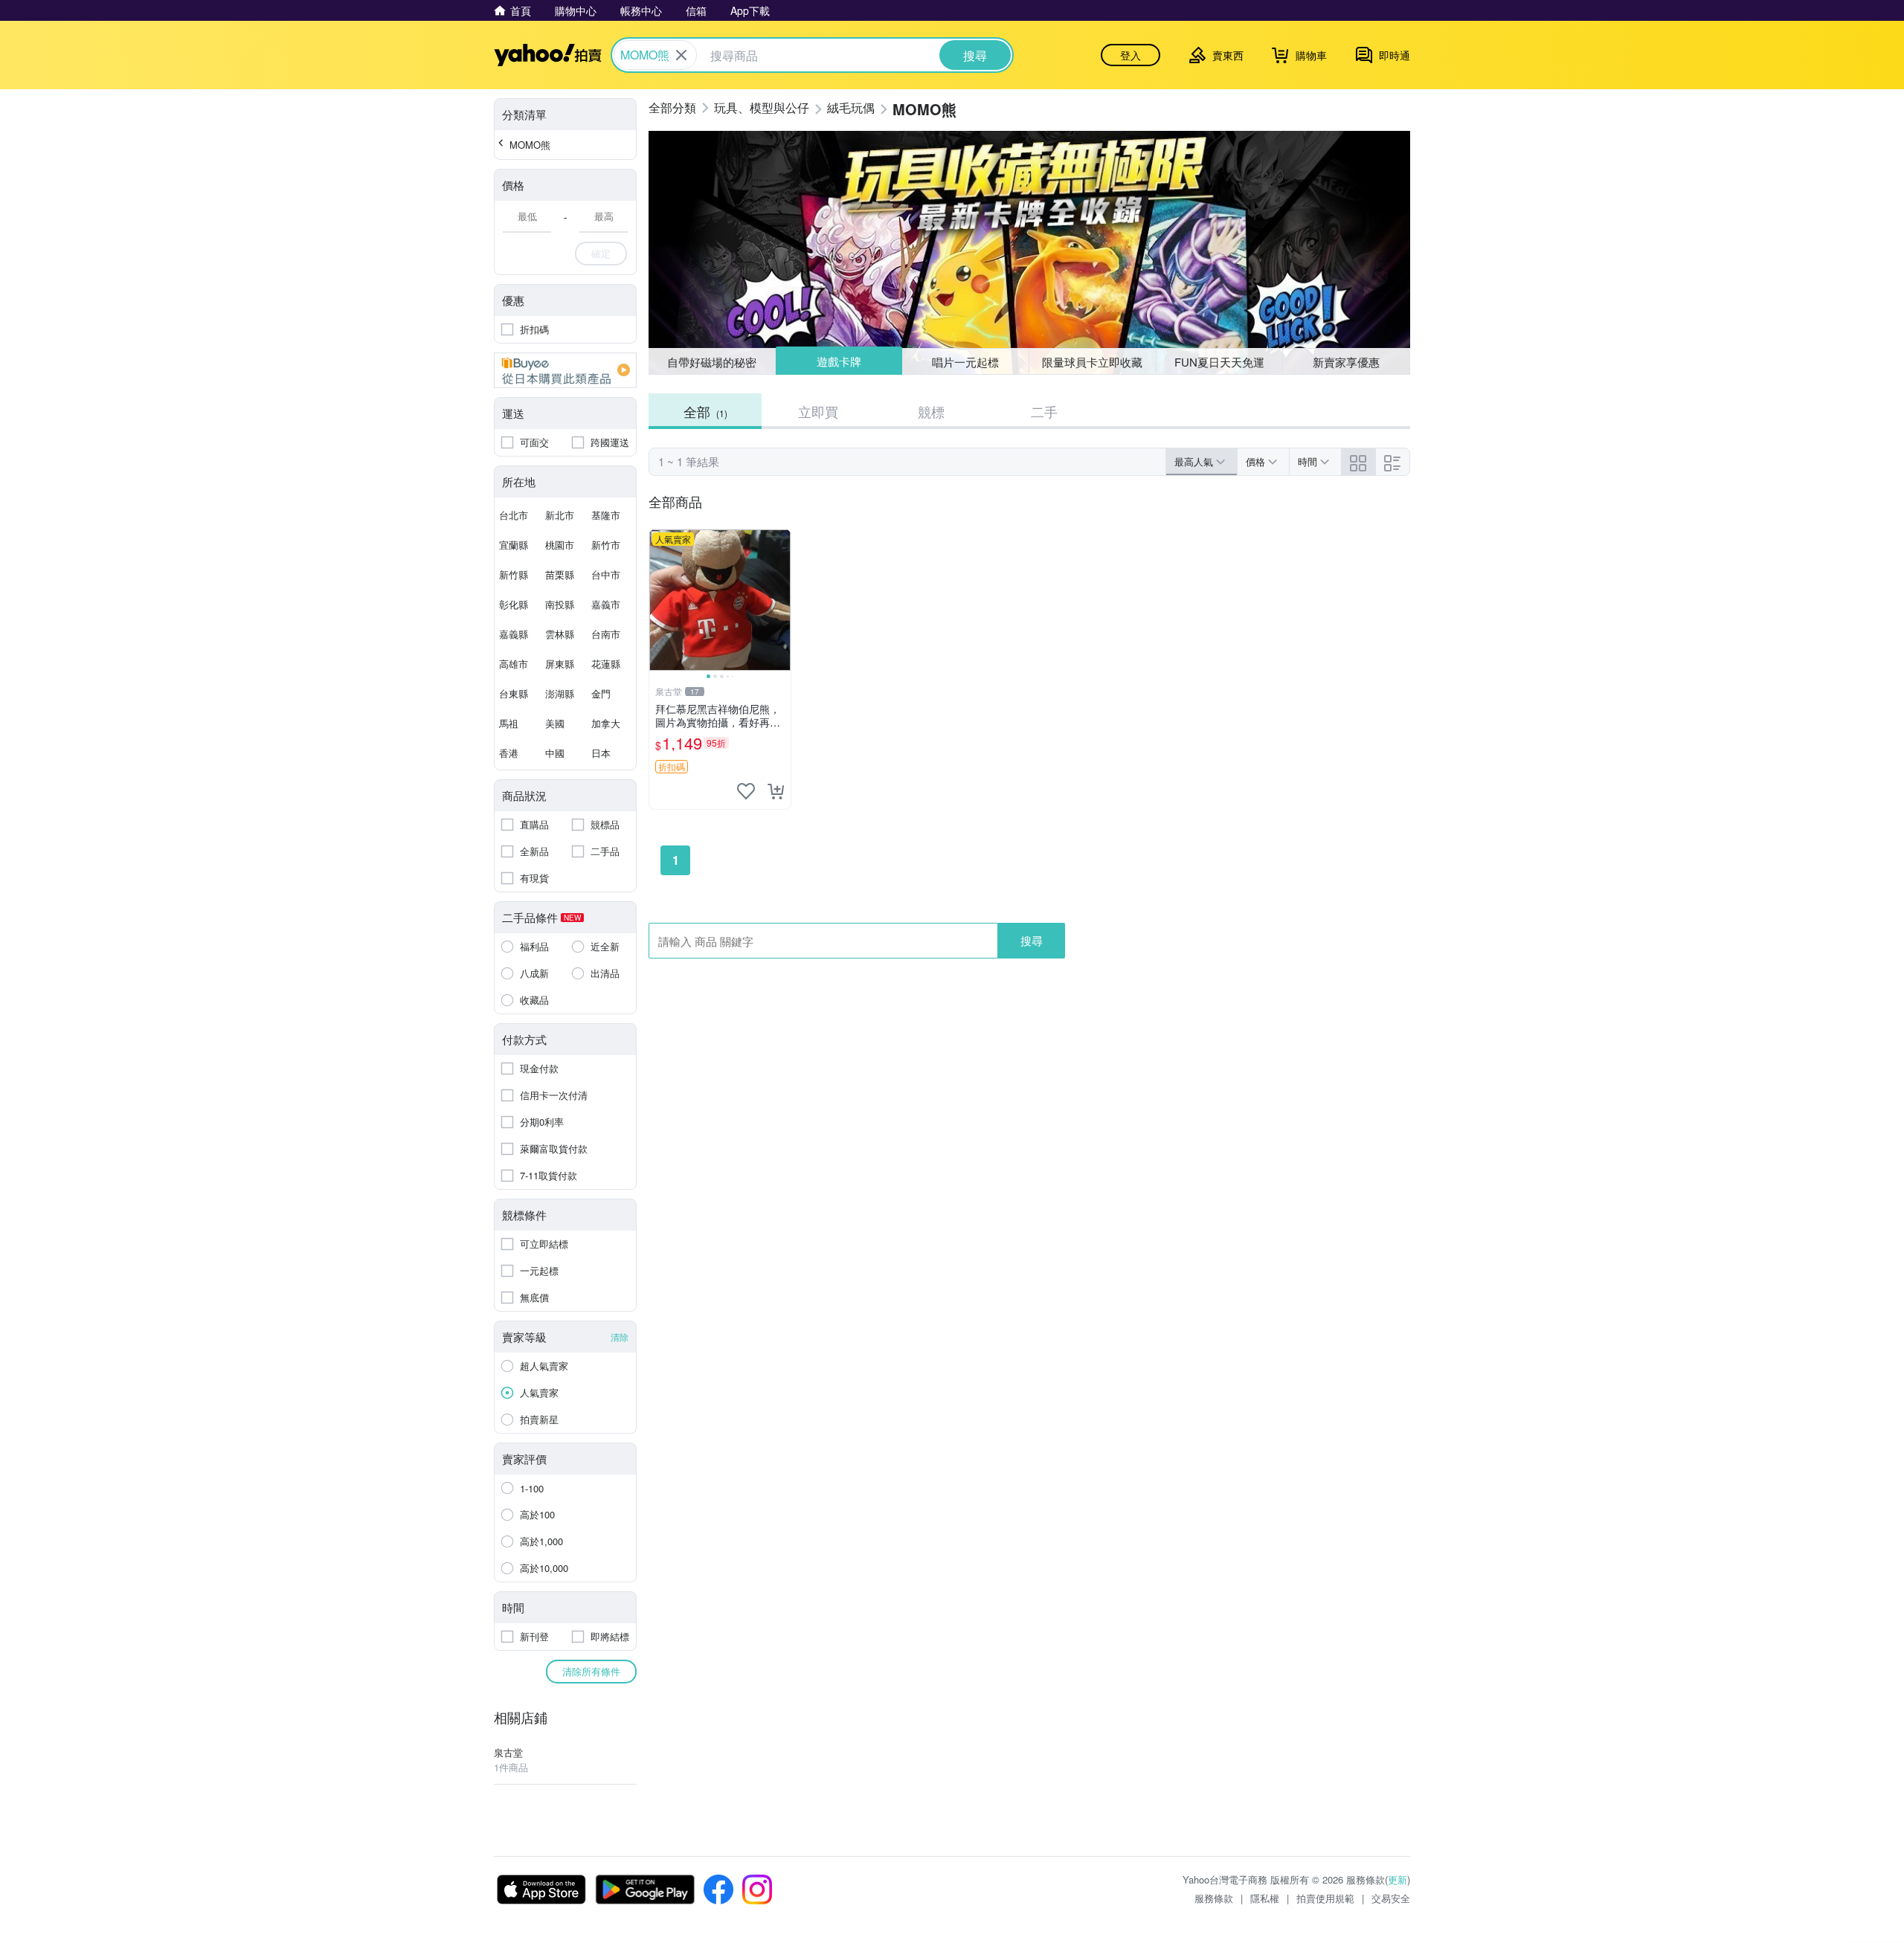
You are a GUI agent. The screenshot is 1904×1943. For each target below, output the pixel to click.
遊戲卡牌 (838, 362)
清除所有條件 (591, 1671)
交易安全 (1391, 1898)
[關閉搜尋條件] (681, 55)
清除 (620, 1337)
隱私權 (1265, 1898)
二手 (1044, 411)
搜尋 (1032, 940)
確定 (601, 253)
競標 (931, 411)
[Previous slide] (659, 600)
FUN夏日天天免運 (1219, 362)
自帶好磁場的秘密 (712, 362)
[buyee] (565, 370)
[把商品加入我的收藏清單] (746, 791)
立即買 (818, 411)
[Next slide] (781, 600)
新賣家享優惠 (1346, 362)
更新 (1398, 1879)
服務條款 (1214, 1898)
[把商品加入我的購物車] (776, 791)
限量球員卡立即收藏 (1092, 362)
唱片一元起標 (966, 361)
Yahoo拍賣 (548, 55)
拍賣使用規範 (1325, 1898)
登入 (1130, 55)
